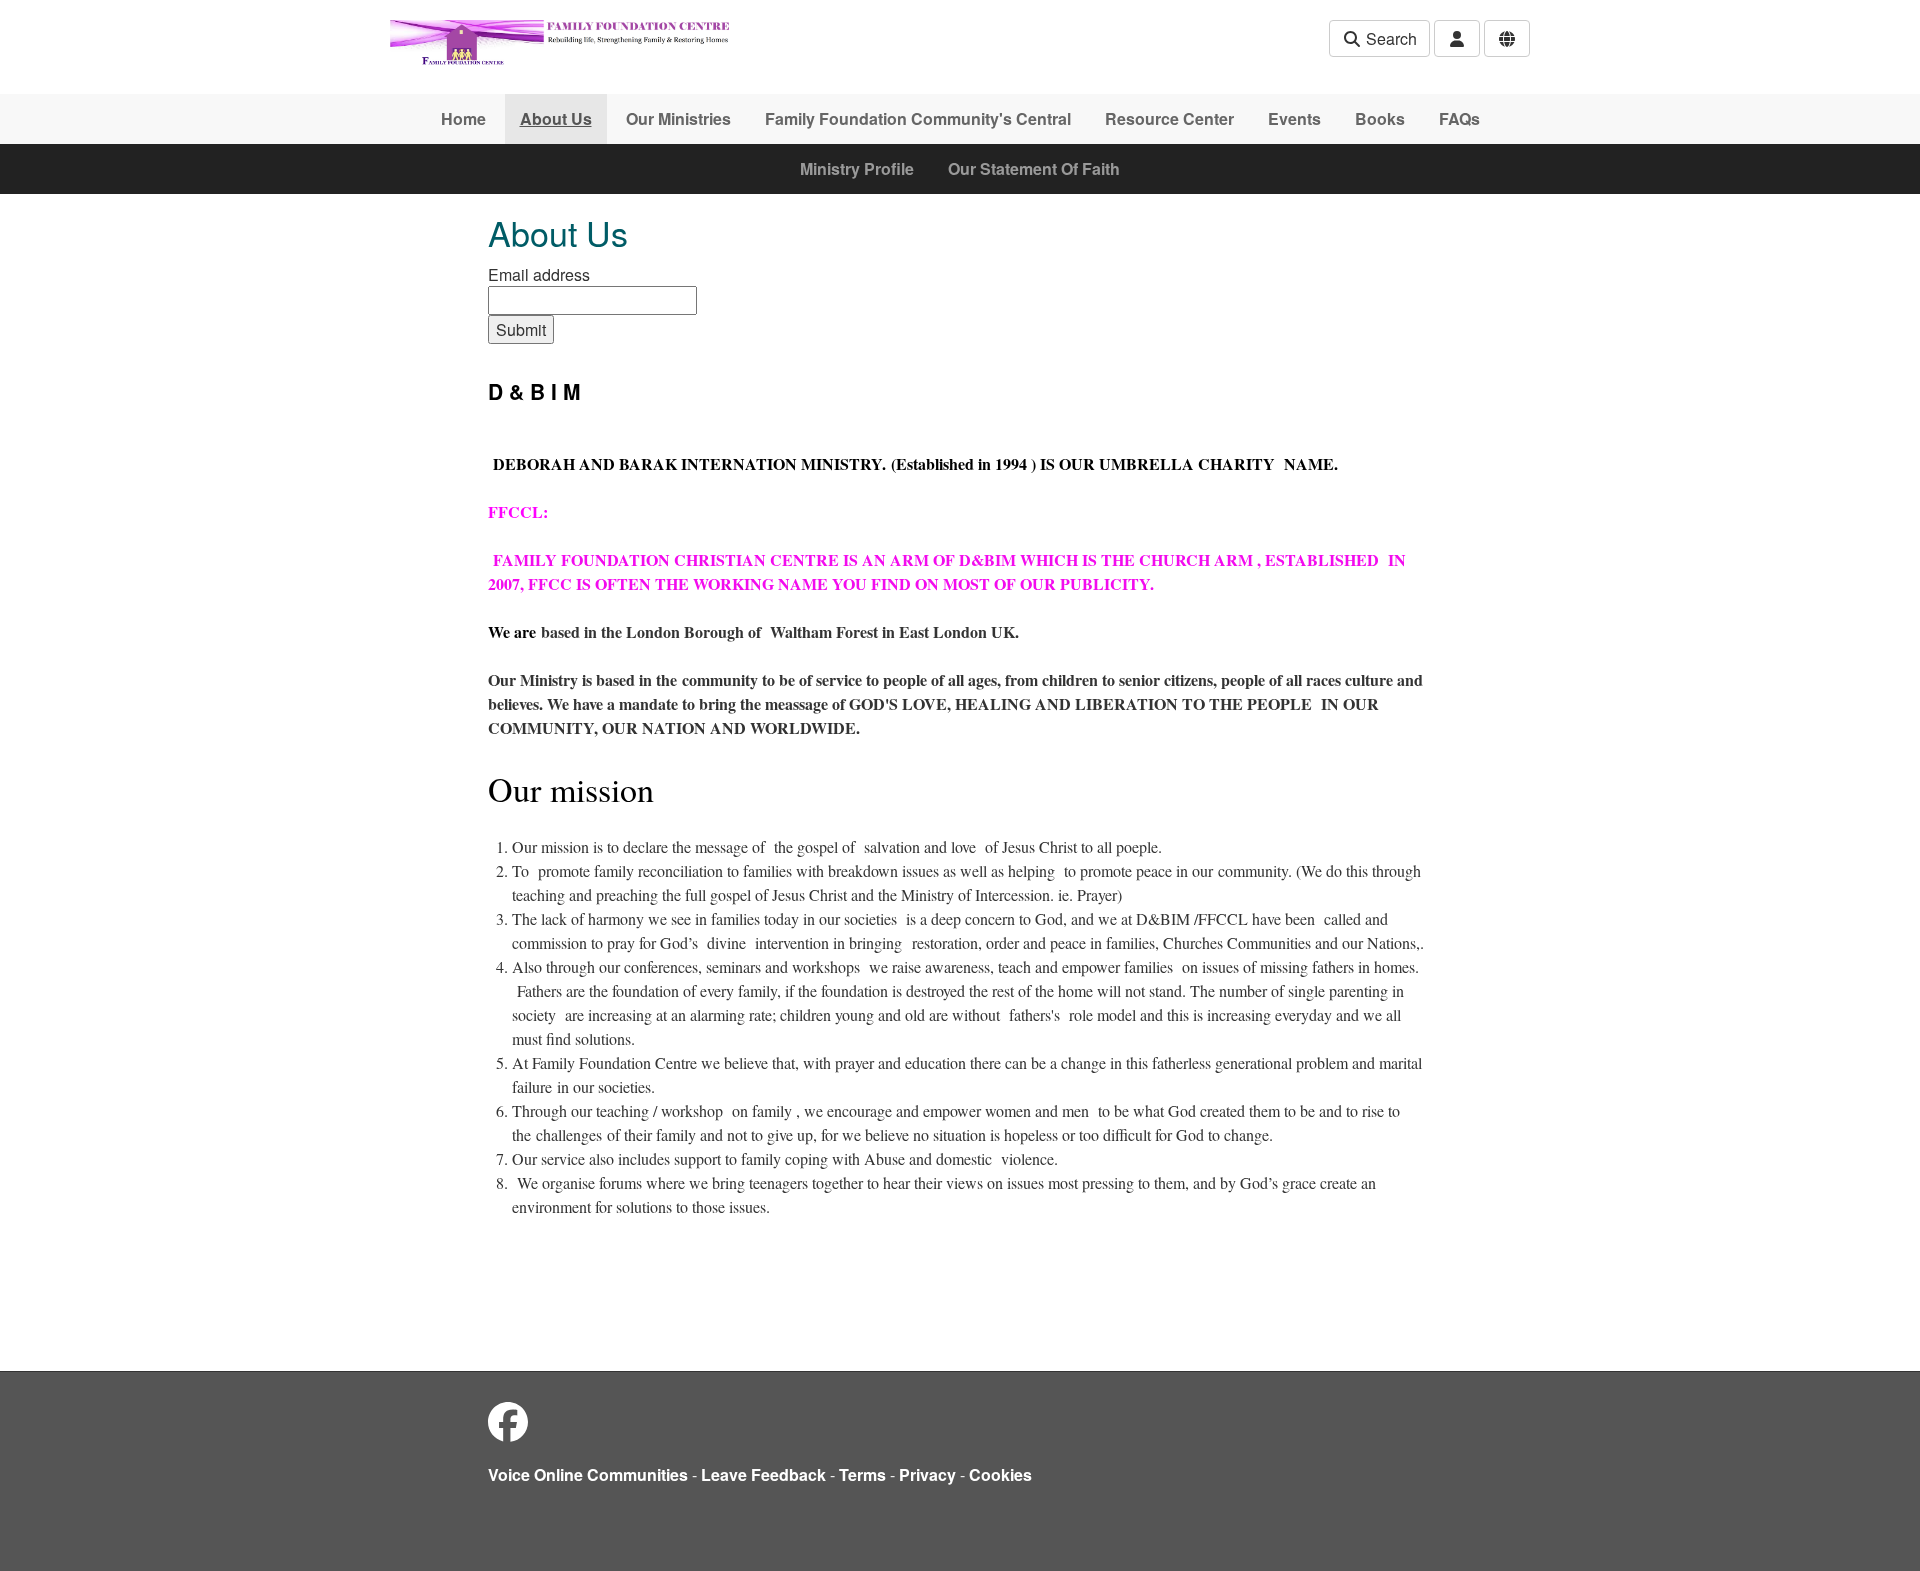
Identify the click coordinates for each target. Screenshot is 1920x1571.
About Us (556, 118)
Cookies (1000, 1474)
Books (1380, 118)
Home (463, 118)
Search (1389, 38)
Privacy (927, 1474)
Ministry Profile (857, 168)
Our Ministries (678, 118)
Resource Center (1169, 118)
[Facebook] (508, 1420)
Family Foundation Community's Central (918, 118)
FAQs (1459, 118)
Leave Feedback (763, 1474)
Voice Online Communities (588, 1474)
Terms (862, 1474)
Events (1294, 118)
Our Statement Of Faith (1034, 168)
